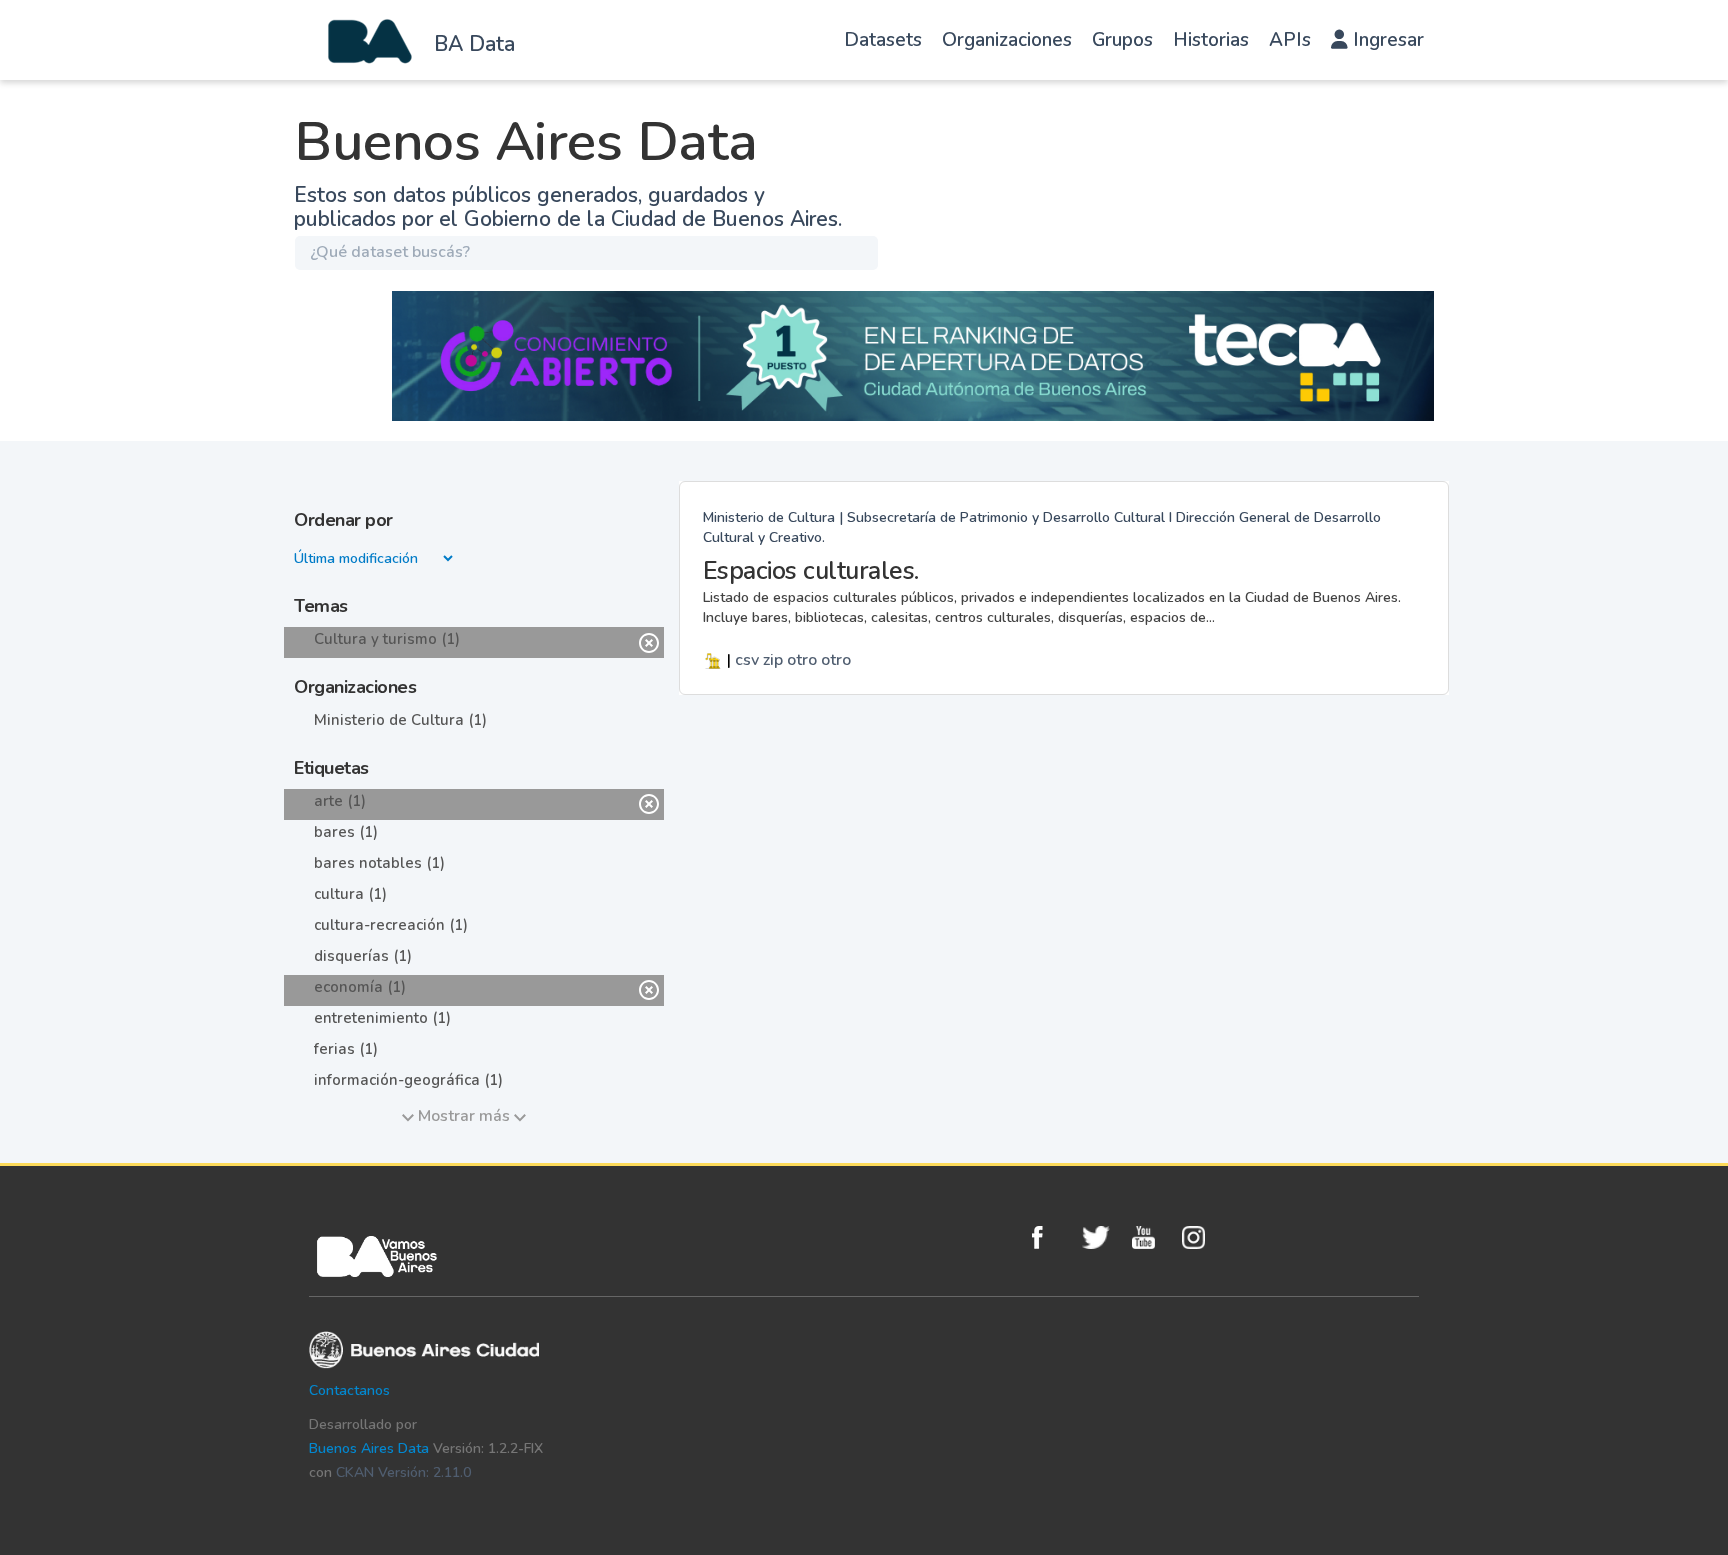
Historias (1211, 40)
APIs (1290, 40)
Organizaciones (1007, 40)
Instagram (1202, 1237)
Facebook (1052, 1237)
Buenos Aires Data (369, 1448)
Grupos (1122, 40)
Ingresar (1386, 40)
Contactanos (349, 1390)
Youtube (1152, 1237)
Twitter (1102, 1237)
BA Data (474, 44)
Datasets (883, 40)
